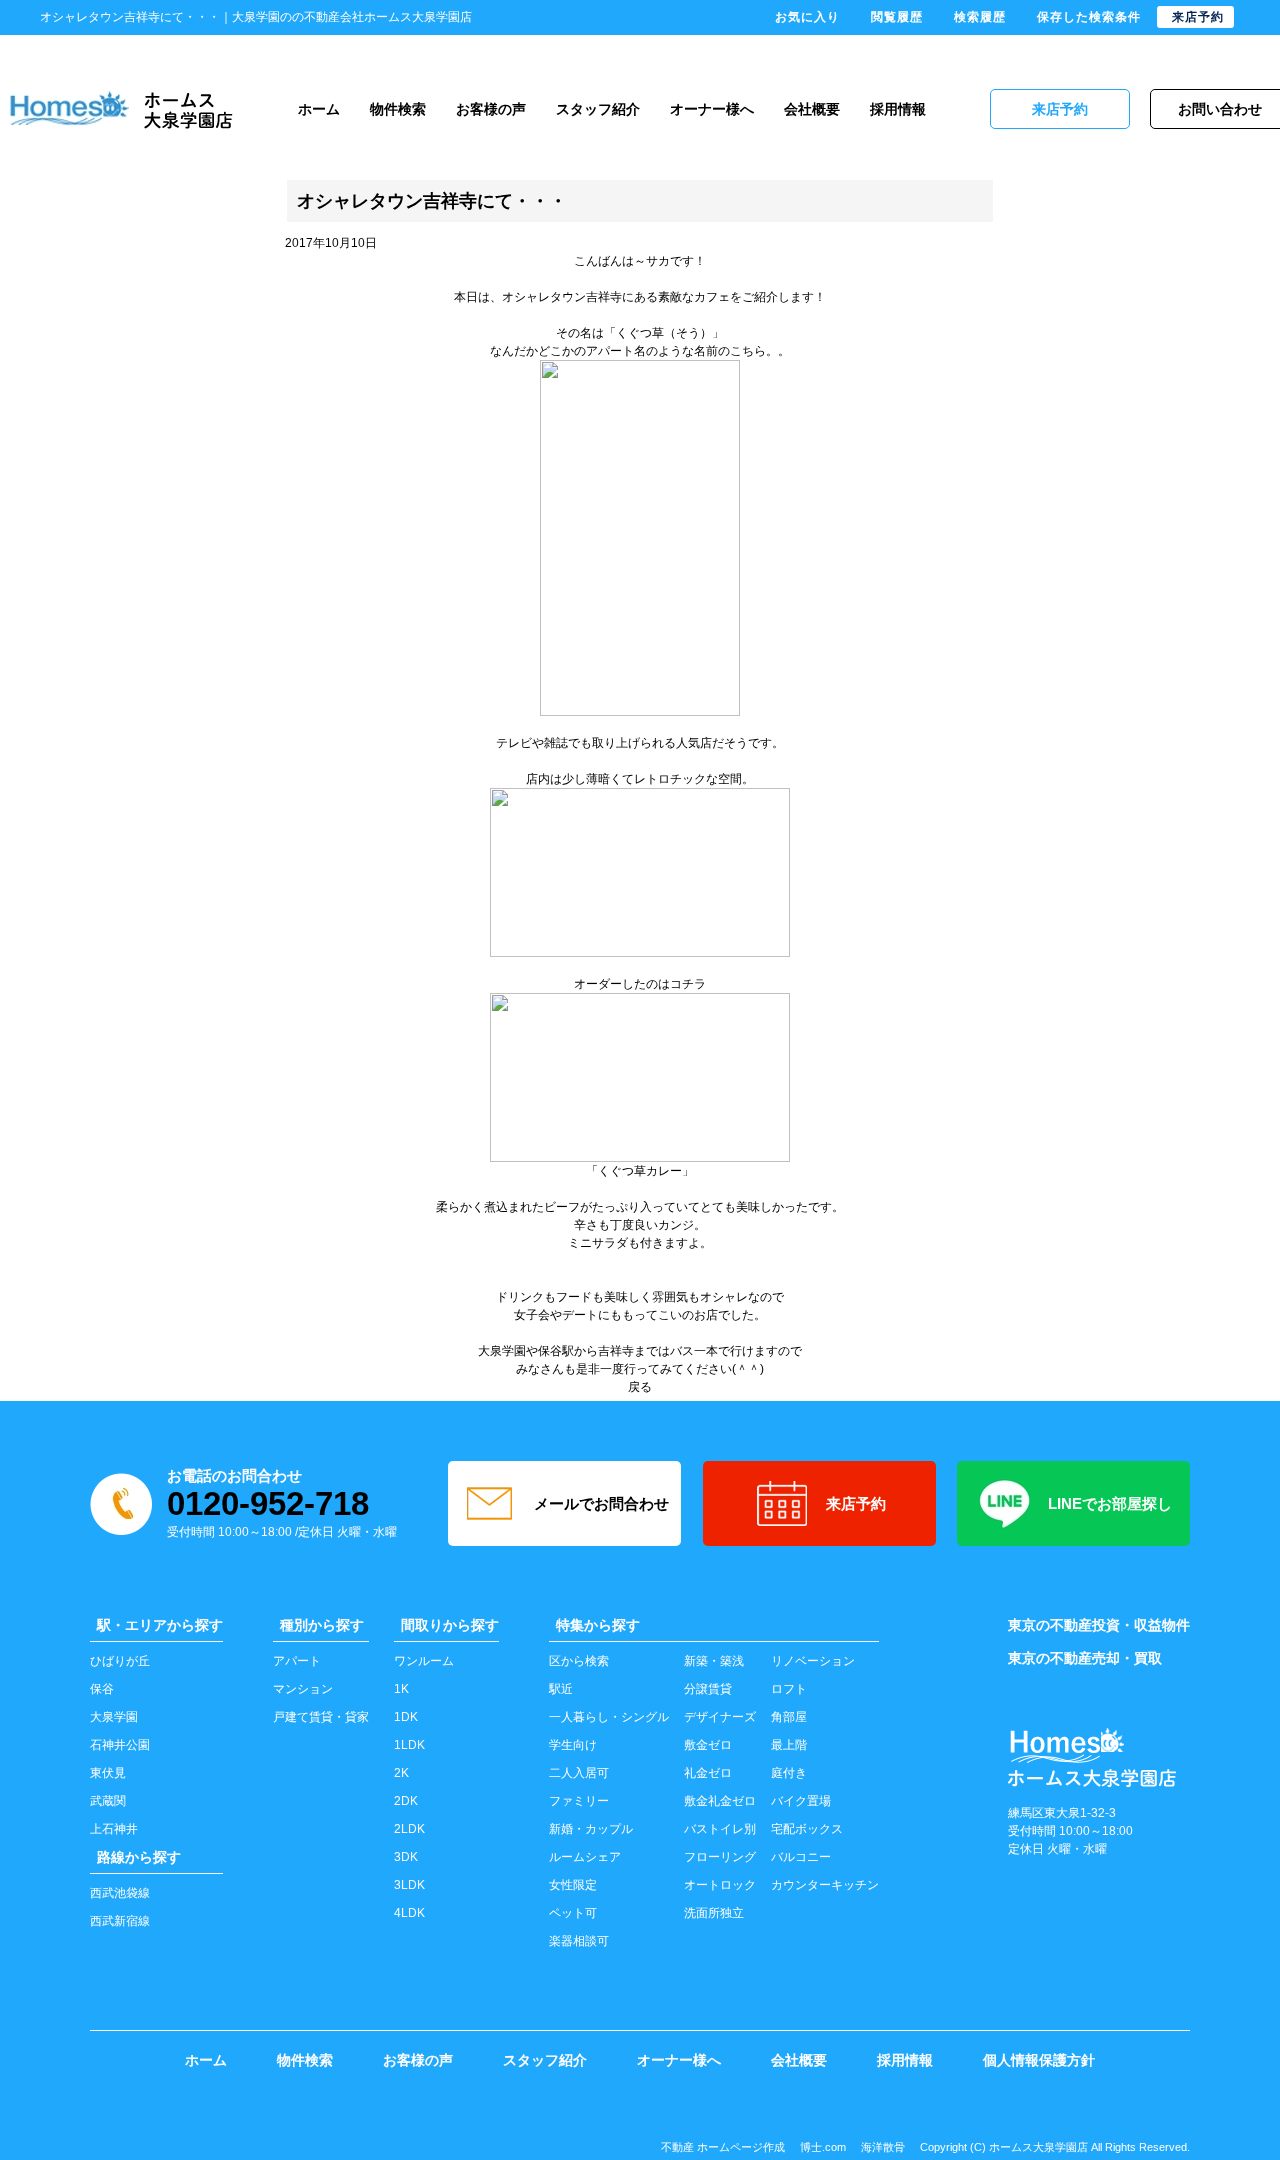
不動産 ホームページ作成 (723, 2147)
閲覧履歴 (897, 17)
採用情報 (898, 109)
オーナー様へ (712, 109)
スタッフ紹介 (598, 109)
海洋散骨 (883, 2147)
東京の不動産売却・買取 (1085, 1658)
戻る (640, 1387)
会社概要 (812, 109)
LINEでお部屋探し (1110, 1503)
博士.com (823, 2147)
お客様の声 (491, 109)
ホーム (319, 109)
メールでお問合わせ (601, 1503)
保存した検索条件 (1089, 17)
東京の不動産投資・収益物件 (1099, 1625)
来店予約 (856, 1503)
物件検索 (398, 109)
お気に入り (807, 17)
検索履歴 (980, 17)
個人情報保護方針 (1039, 2060)
